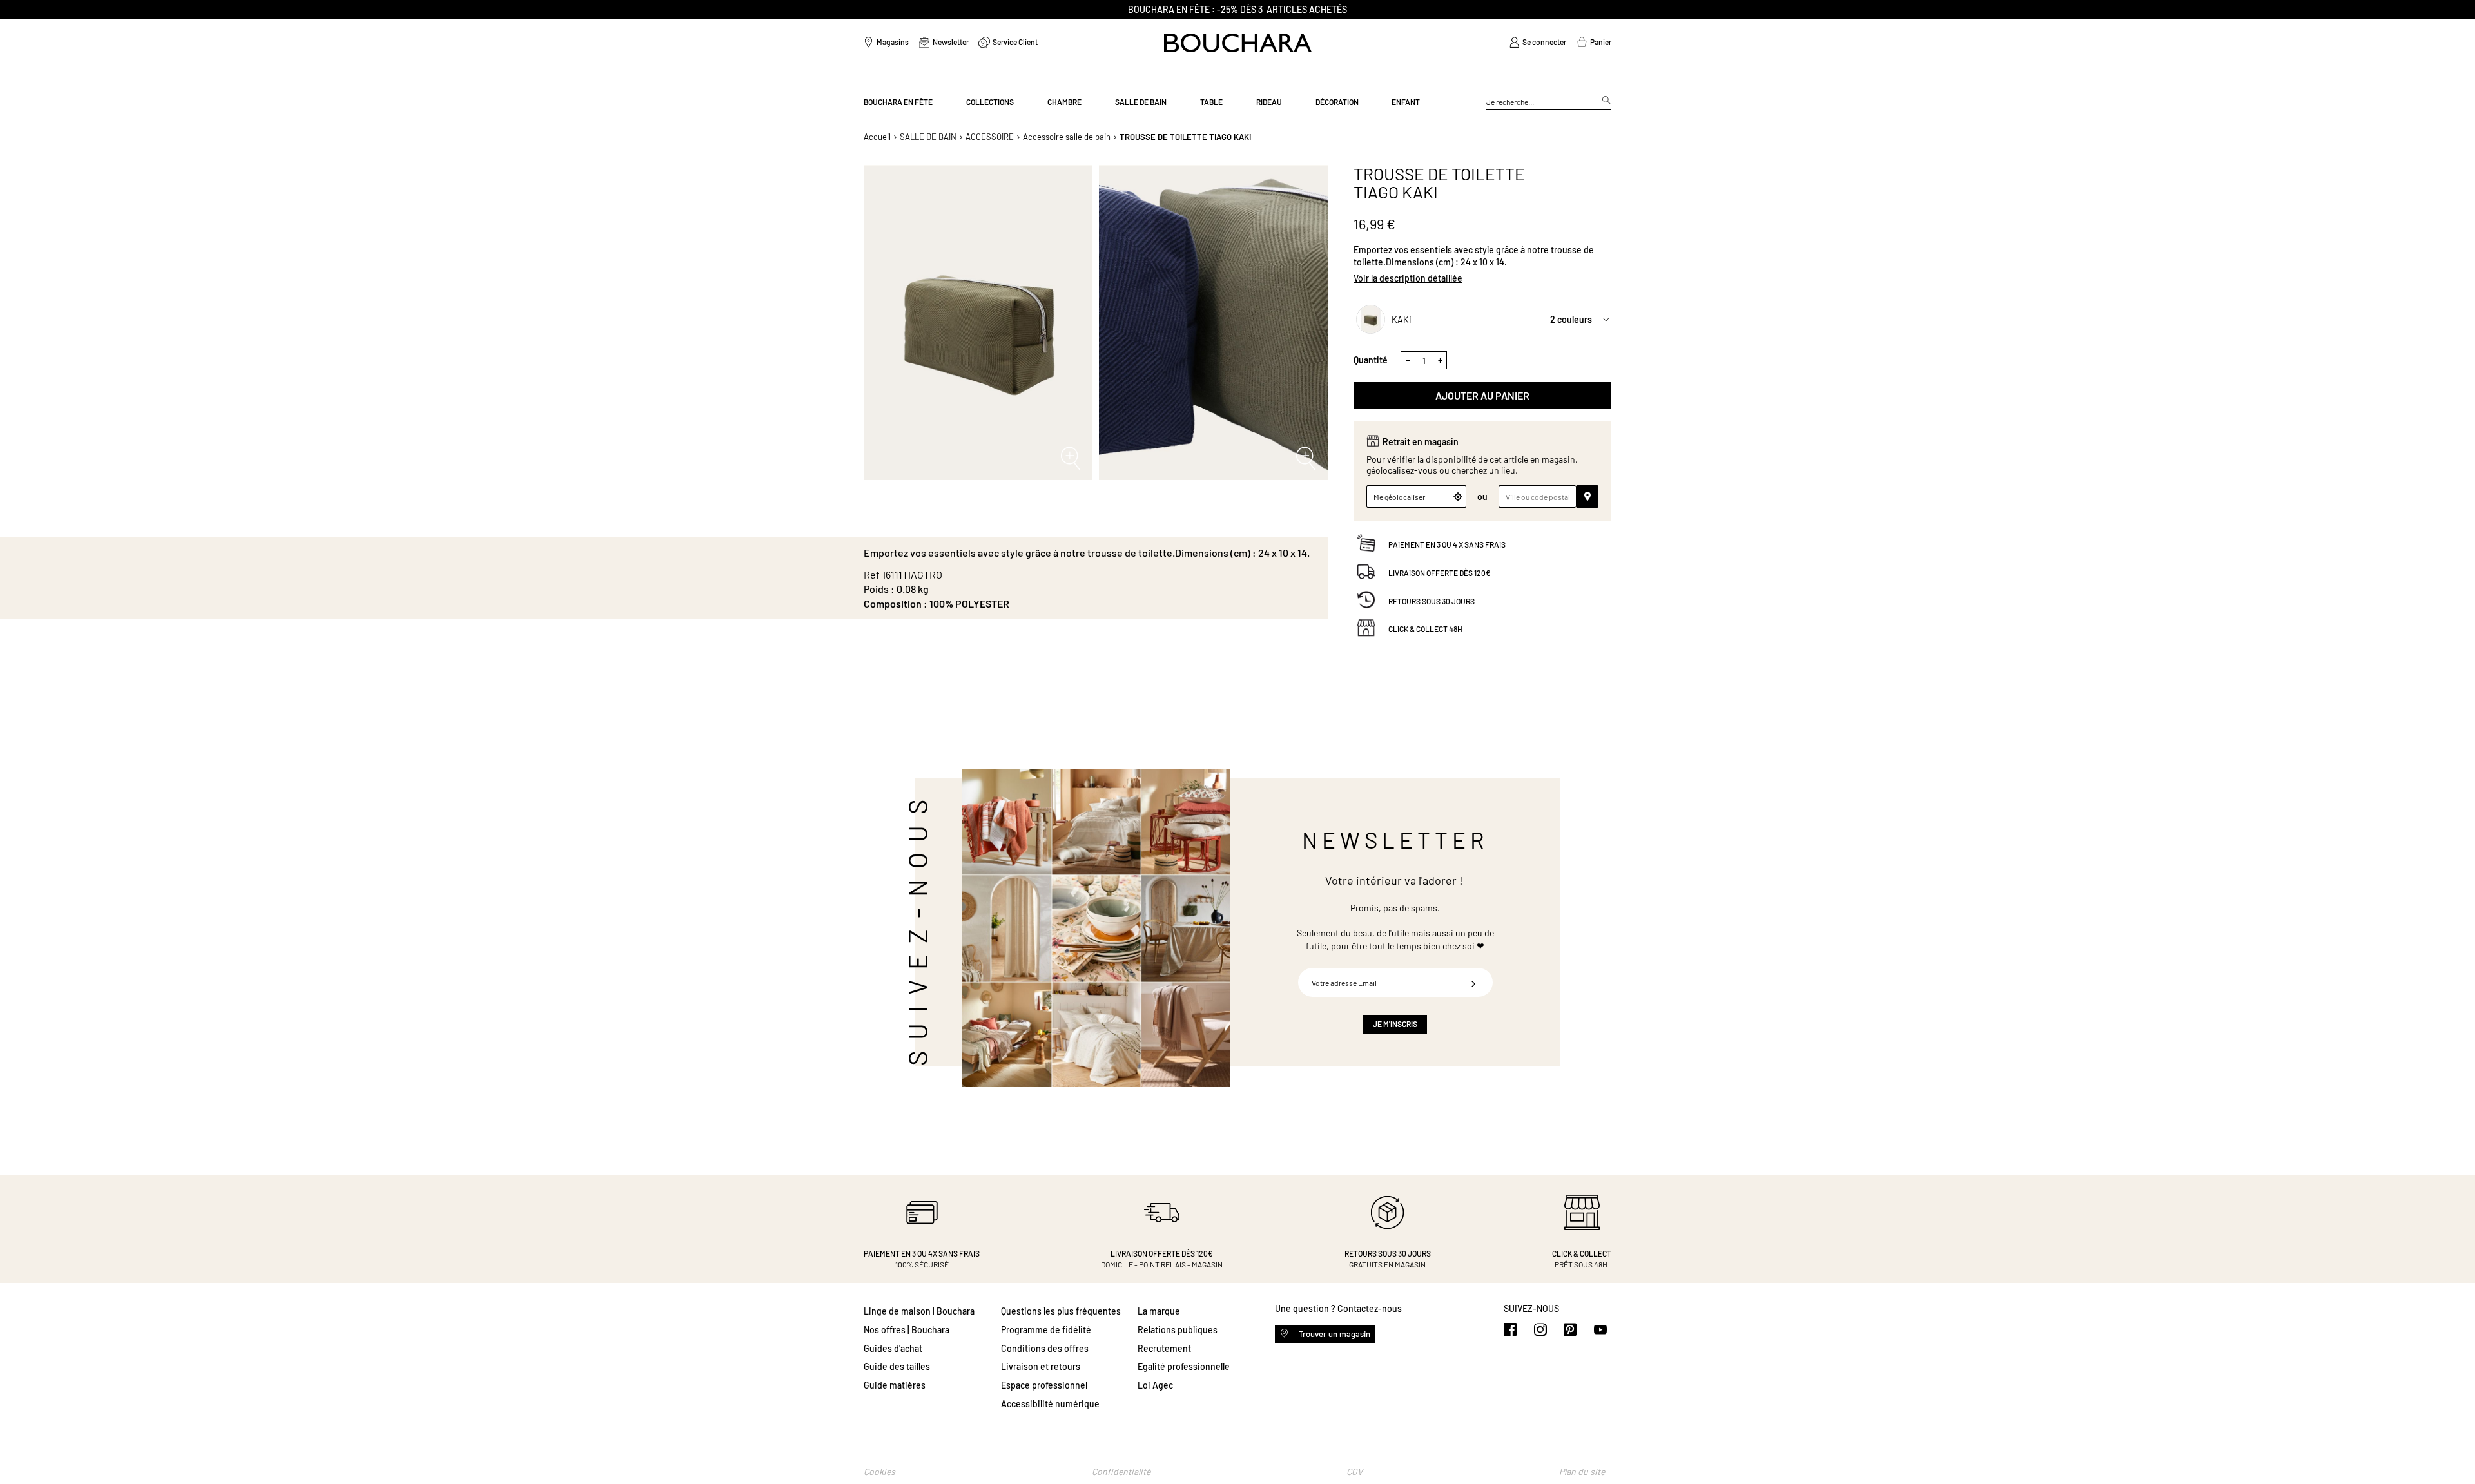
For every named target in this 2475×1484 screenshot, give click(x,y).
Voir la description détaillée (1408, 278)
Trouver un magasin (1334, 1334)
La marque (1159, 1311)
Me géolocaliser (1399, 497)
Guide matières (895, 1385)
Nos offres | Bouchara (907, 1330)
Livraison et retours (1041, 1366)
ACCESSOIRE (990, 137)
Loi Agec (1155, 1385)
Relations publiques (1178, 1330)
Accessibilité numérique (1050, 1404)
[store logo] (1238, 43)
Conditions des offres (1045, 1348)
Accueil (877, 137)
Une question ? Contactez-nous (1338, 1308)
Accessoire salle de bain (1067, 137)
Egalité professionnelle (1184, 1366)
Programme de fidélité (1046, 1330)
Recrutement (1164, 1348)
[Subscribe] (1473, 982)
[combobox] (1549, 102)
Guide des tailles (897, 1366)
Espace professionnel (1044, 1385)
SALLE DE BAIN (928, 137)
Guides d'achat (893, 1348)
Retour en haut (2452, 1449)
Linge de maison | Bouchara (919, 1311)
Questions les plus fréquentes (1061, 1311)
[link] (1538, 43)
